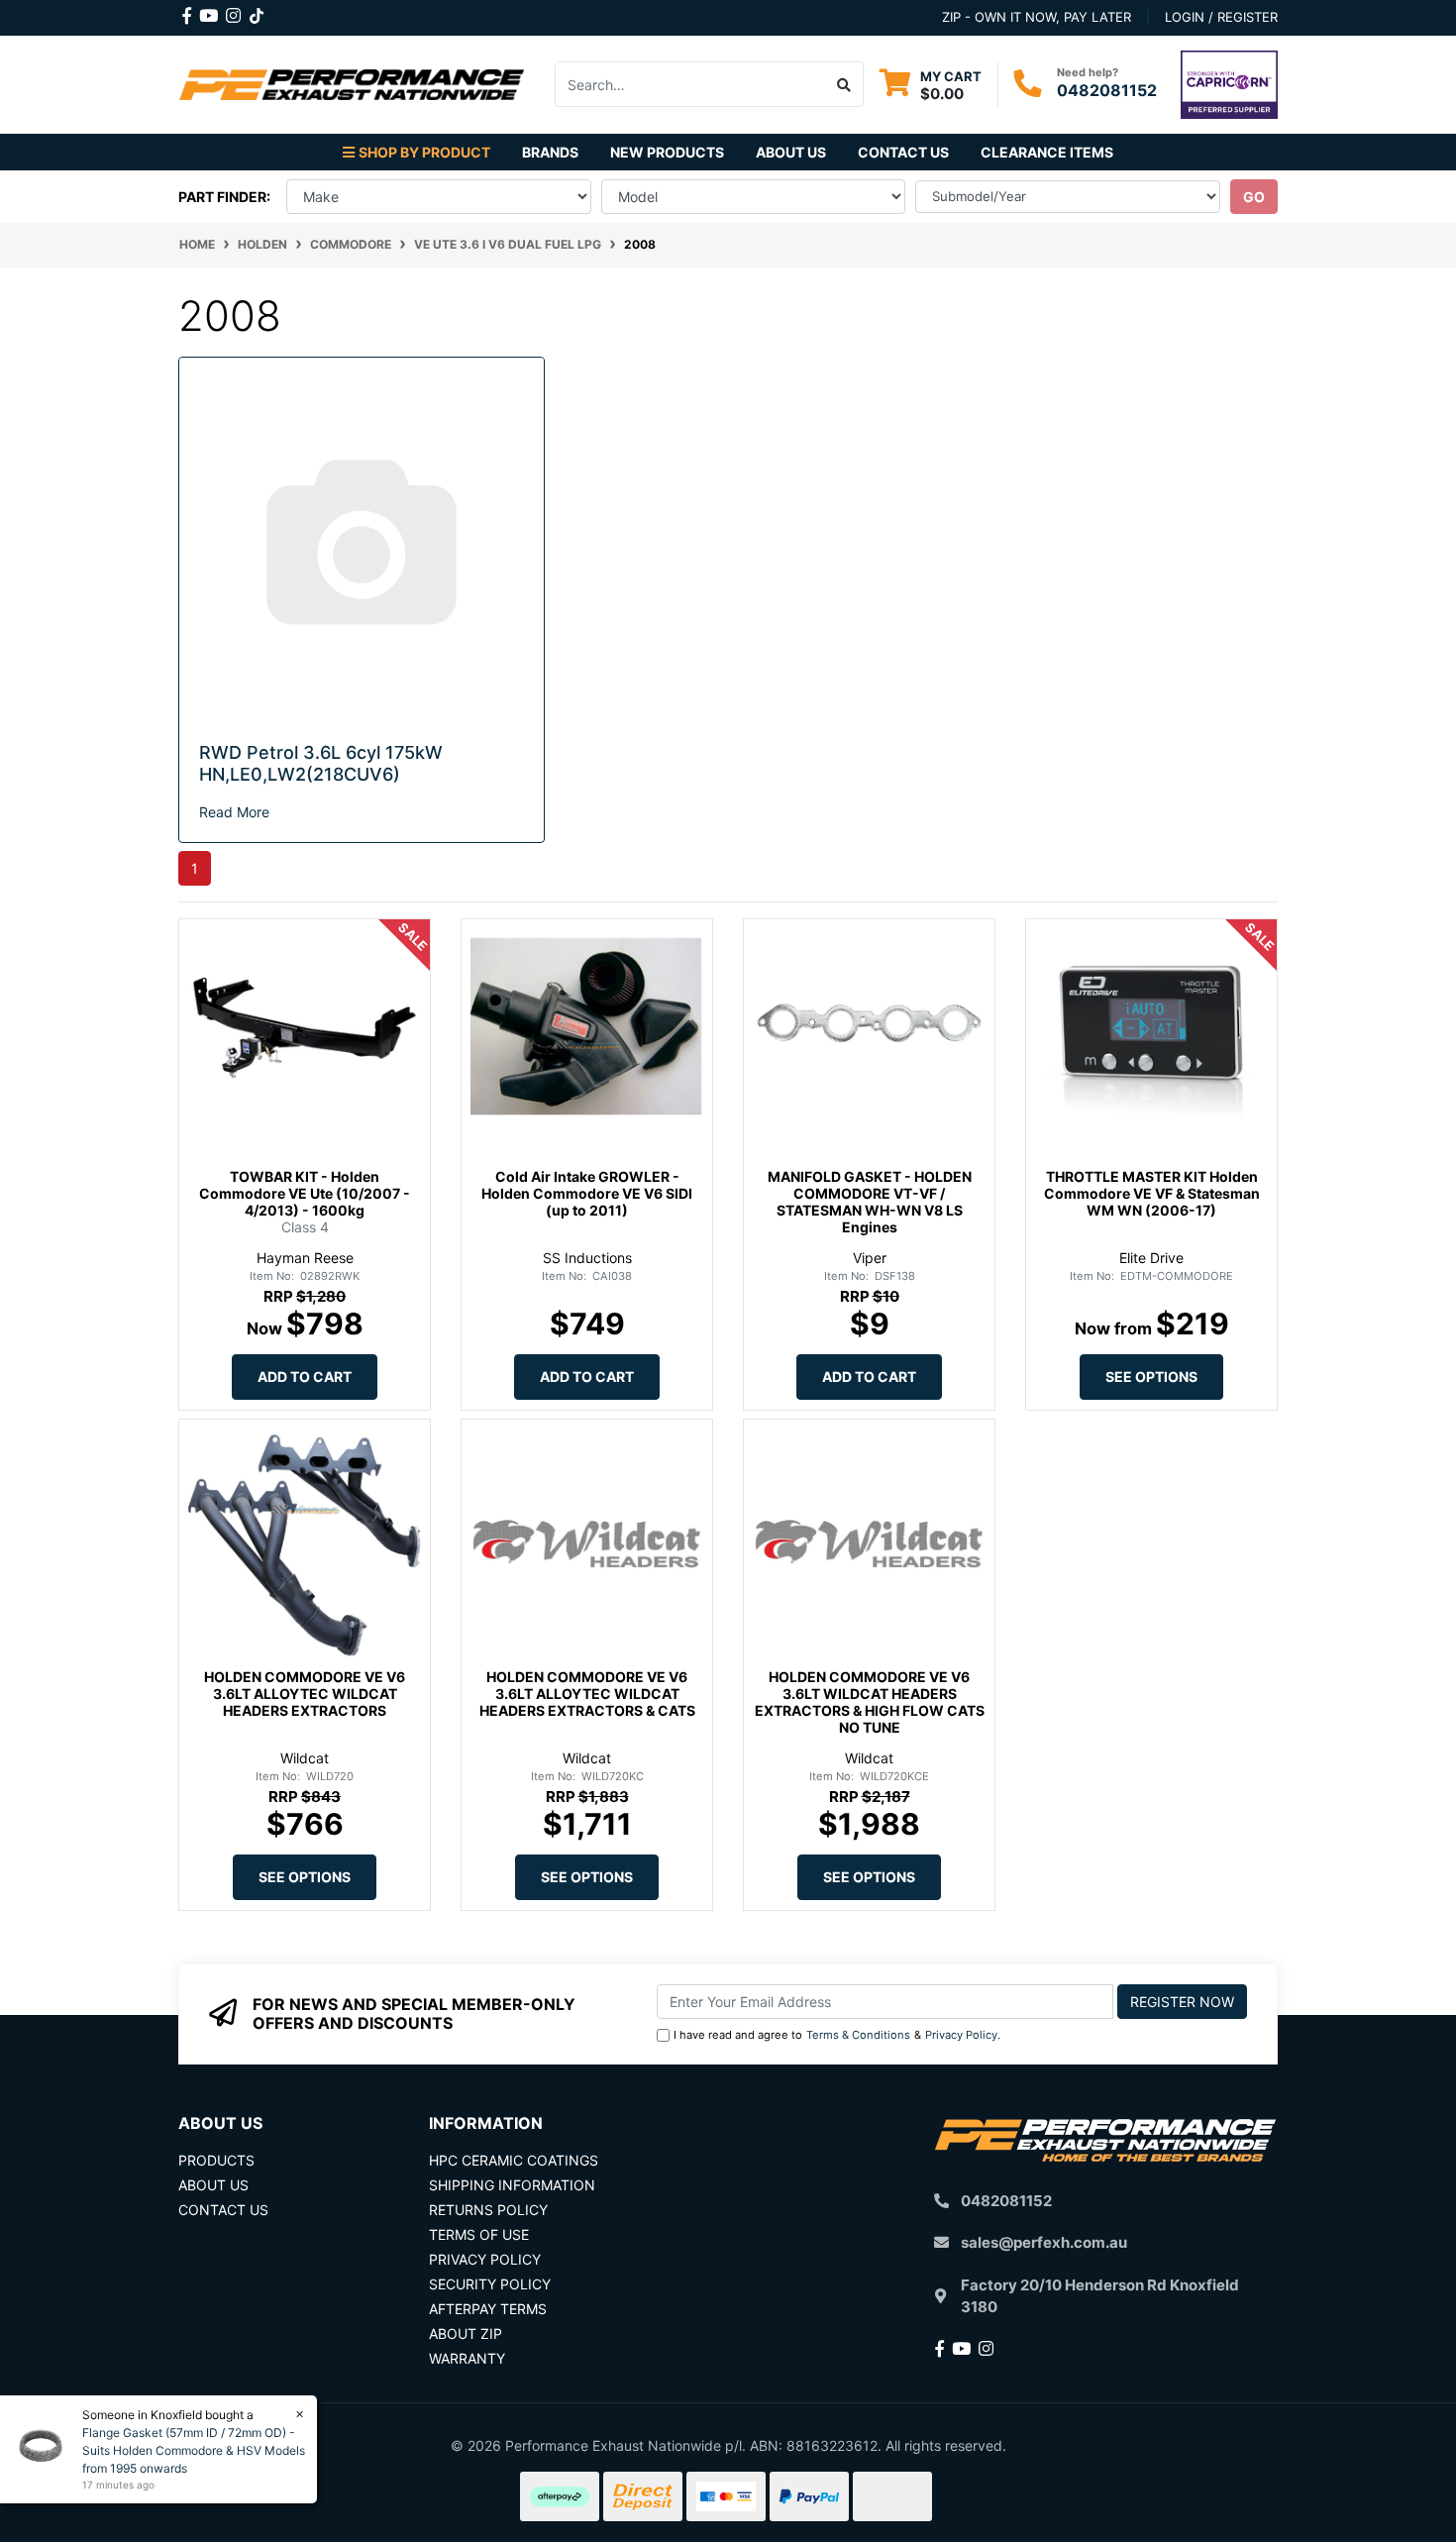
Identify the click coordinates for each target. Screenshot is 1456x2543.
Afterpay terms (488, 2309)
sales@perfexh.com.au (1044, 2242)
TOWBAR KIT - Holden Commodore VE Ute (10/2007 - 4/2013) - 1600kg (305, 1193)
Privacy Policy (961, 2035)
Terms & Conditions (858, 2035)
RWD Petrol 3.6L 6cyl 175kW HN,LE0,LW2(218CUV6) (321, 763)
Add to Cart (305, 1377)
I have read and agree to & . (837, 2035)
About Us (791, 152)
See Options (1151, 1377)
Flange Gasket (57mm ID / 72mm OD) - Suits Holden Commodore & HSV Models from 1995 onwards (194, 2450)
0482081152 (1107, 90)
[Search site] (844, 84)
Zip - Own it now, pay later (1037, 17)
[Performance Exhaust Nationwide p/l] (352, 83)
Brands (550, 152)
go (1254, 197)
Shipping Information (512, 2185)
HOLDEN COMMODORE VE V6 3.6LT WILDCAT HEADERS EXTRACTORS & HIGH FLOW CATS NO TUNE (870, 1701)
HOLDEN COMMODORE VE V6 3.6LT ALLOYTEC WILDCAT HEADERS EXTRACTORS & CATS (587, 1694)
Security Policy (490, 2284)
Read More (234, 812)
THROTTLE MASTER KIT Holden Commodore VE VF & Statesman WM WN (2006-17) (1152, 1193)
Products (216, 2160)
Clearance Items (1047, 152)
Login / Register (1221, 17)
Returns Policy (488, 2210)
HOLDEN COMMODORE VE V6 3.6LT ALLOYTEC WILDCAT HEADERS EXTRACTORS (305, 1694)
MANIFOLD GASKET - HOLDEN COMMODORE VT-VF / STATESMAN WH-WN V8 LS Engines (870, 1201)
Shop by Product (424, 152)
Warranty (467, 2358)
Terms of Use (479, 2234)
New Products (667, 152)
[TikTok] (257, 12)
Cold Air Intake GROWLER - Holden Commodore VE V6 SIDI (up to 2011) (587, 1193)
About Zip (466, 2333)
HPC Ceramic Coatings (514, 2160)
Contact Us (903, 152)
